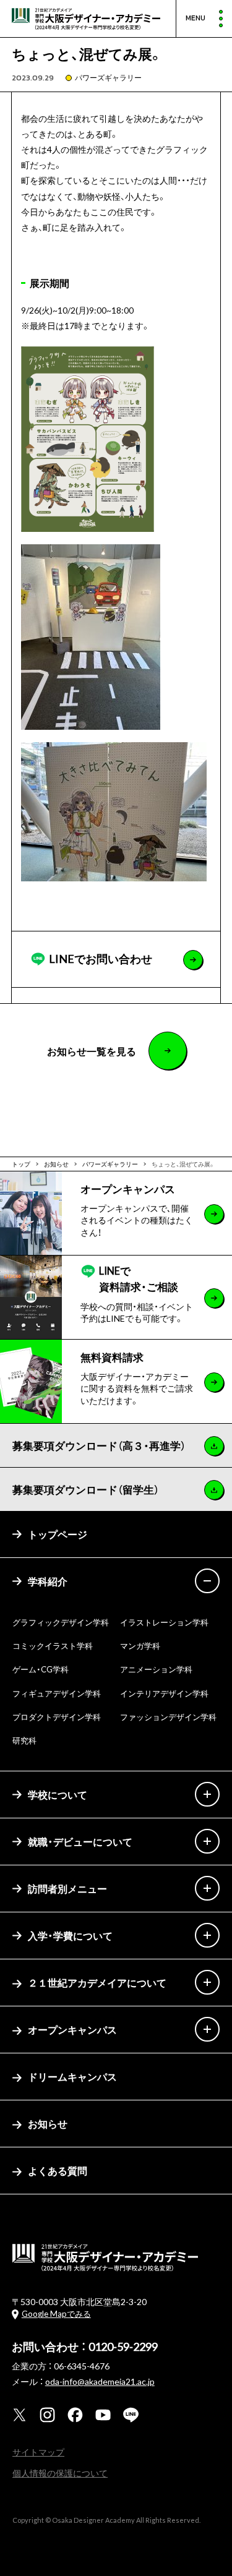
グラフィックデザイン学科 (61, 1622)
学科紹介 (48, 1581)
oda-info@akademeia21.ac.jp (100, 2381)
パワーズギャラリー (108, 77)
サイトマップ (38, 2452)
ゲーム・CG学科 (41, 1669)
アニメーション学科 (156, 1669)
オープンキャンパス (72, 2029)
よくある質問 (58, 2170)
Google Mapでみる (56, 2313)
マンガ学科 (140, 1645)
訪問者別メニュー (67, 1888)
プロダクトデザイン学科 (57, 1717)
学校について (58, 1794)
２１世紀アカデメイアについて (97, 1982)
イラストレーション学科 (164, 1622)
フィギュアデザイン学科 (57, 1693)
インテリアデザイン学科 (164, 1693)
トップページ (58, 1534)
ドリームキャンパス (72, 2076)
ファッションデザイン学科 (168, 1717)
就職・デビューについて (80, 1841)
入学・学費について (70, 1935)
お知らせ (48, 2123)
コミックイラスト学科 (53, 1645)
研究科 (24, 1740)
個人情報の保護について (60, 2473)
